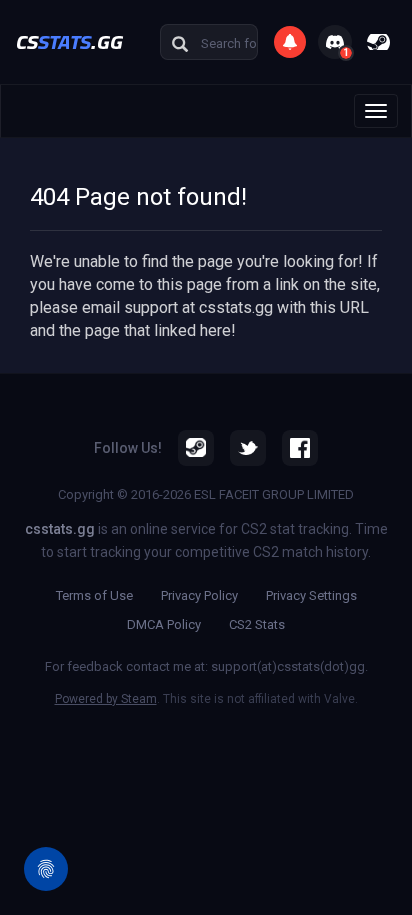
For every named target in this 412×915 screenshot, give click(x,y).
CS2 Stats (257, 624)
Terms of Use (94, 595)
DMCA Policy (164, 624)
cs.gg (69, 41)
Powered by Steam (106, 699)
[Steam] (196, 448)
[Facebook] (300, 448)
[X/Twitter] (248, 448)
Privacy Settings (311, 595)
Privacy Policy (199, 595)
